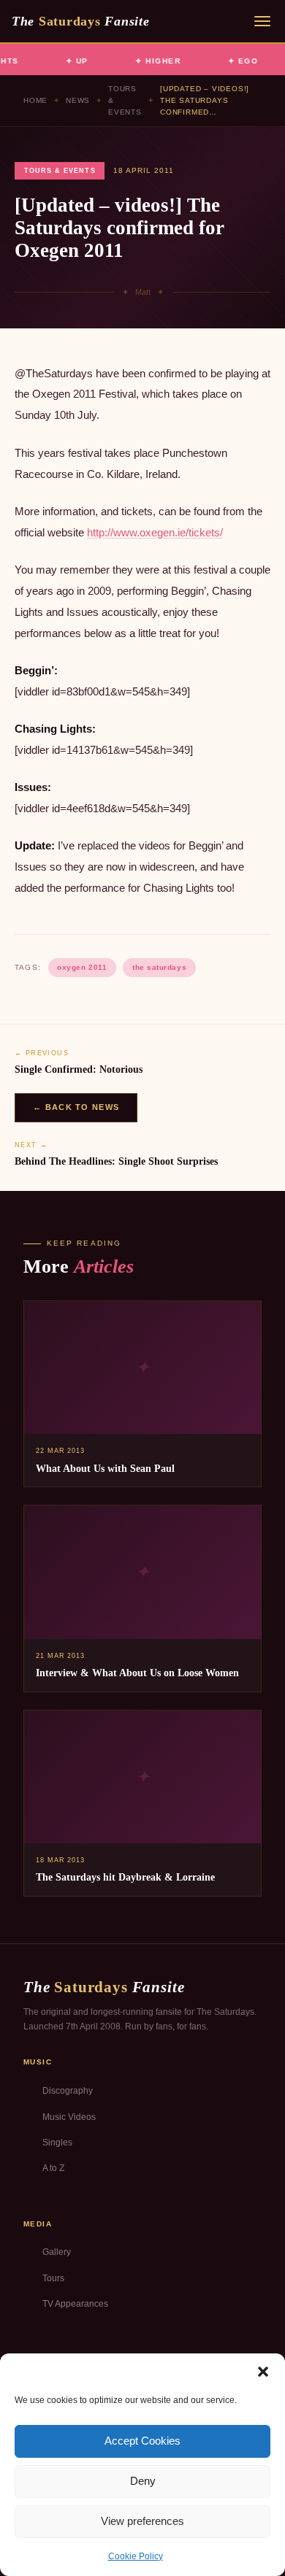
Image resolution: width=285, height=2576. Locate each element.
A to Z (53, 2168)
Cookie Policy (136, 2556)
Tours (53, 2278)
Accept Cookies (142, 2441)
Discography (68, 2091)
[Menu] (262, 21)
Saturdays (80, 21)
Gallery (57, 2252)
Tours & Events (125, 100)
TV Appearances (75, 2304)
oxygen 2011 (82, 967)
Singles (57, 2143)
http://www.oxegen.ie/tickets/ (155, 532)
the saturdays (159, 967)
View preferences (142, 2521)
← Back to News (76, 1107)
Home (35, 100)
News (78, 100)
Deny (143, 2481)
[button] (263, 2372)
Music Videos (69, 2117)
